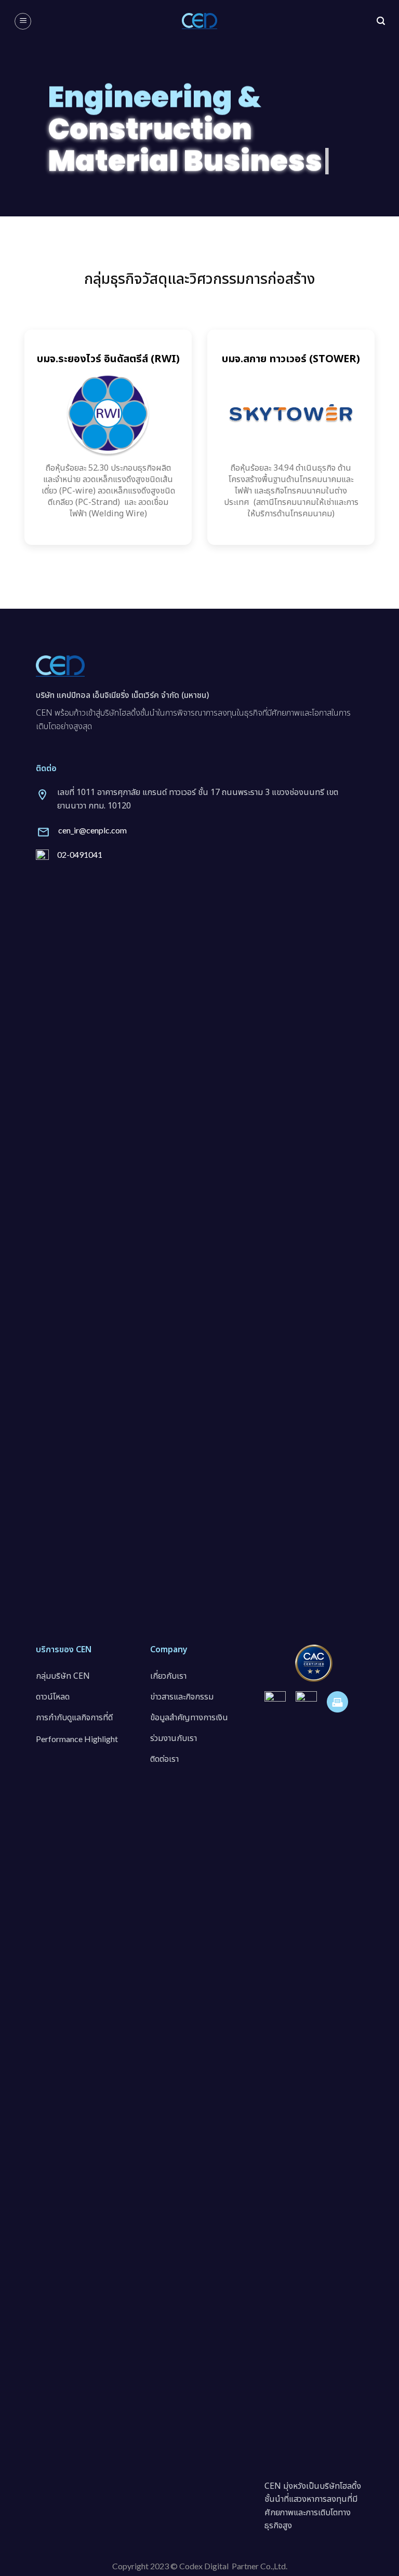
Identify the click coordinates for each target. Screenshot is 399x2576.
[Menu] (23, 21)
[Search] (381, 21)
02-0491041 (80, 854)
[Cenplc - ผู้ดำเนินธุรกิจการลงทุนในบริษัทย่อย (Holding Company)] (199, 21)
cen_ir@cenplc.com (92, 830)
